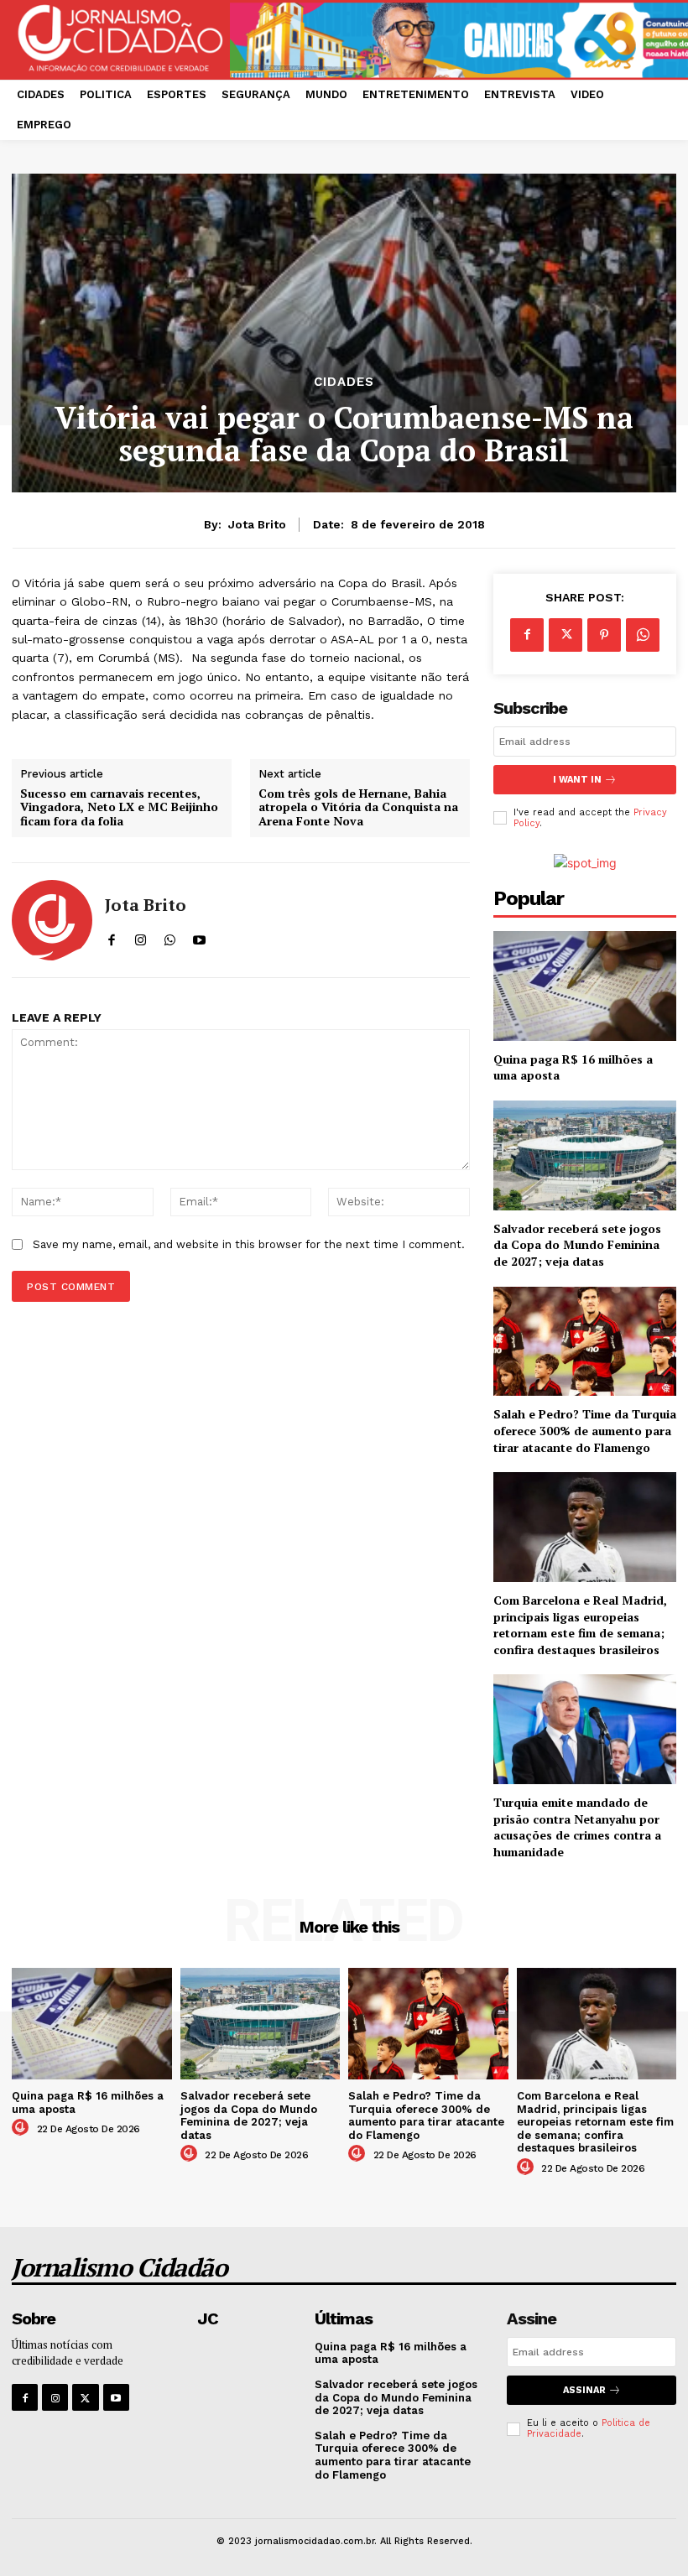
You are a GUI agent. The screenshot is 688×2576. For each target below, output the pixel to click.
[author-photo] (23, 2128)
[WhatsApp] (643, 635)
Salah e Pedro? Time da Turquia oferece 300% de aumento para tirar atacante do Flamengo (585, 1430)
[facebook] (111, 937)
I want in (577, 780)
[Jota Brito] (52, 920)
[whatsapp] (170, 937)
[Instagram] (55, 2397)
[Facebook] (527, 635)
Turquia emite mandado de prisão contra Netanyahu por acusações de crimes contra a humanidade (577, 1827)
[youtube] (199, 937)
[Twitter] (566, 635)
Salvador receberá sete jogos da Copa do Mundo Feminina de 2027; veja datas (577, 1245)
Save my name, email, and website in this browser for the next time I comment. (249, 1244)
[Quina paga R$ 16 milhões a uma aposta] (585, 986)
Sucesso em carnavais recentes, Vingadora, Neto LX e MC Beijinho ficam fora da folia (119, 808)
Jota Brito (257, 524)
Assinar (584, 2390)
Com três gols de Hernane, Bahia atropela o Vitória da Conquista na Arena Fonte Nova (358, 808)
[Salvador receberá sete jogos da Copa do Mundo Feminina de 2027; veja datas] (585, 1155)
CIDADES (344, 382)
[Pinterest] (604, 635)
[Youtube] (116, 2397)
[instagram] (141, 937)
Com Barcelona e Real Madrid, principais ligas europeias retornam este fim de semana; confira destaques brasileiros (580, 1625)
